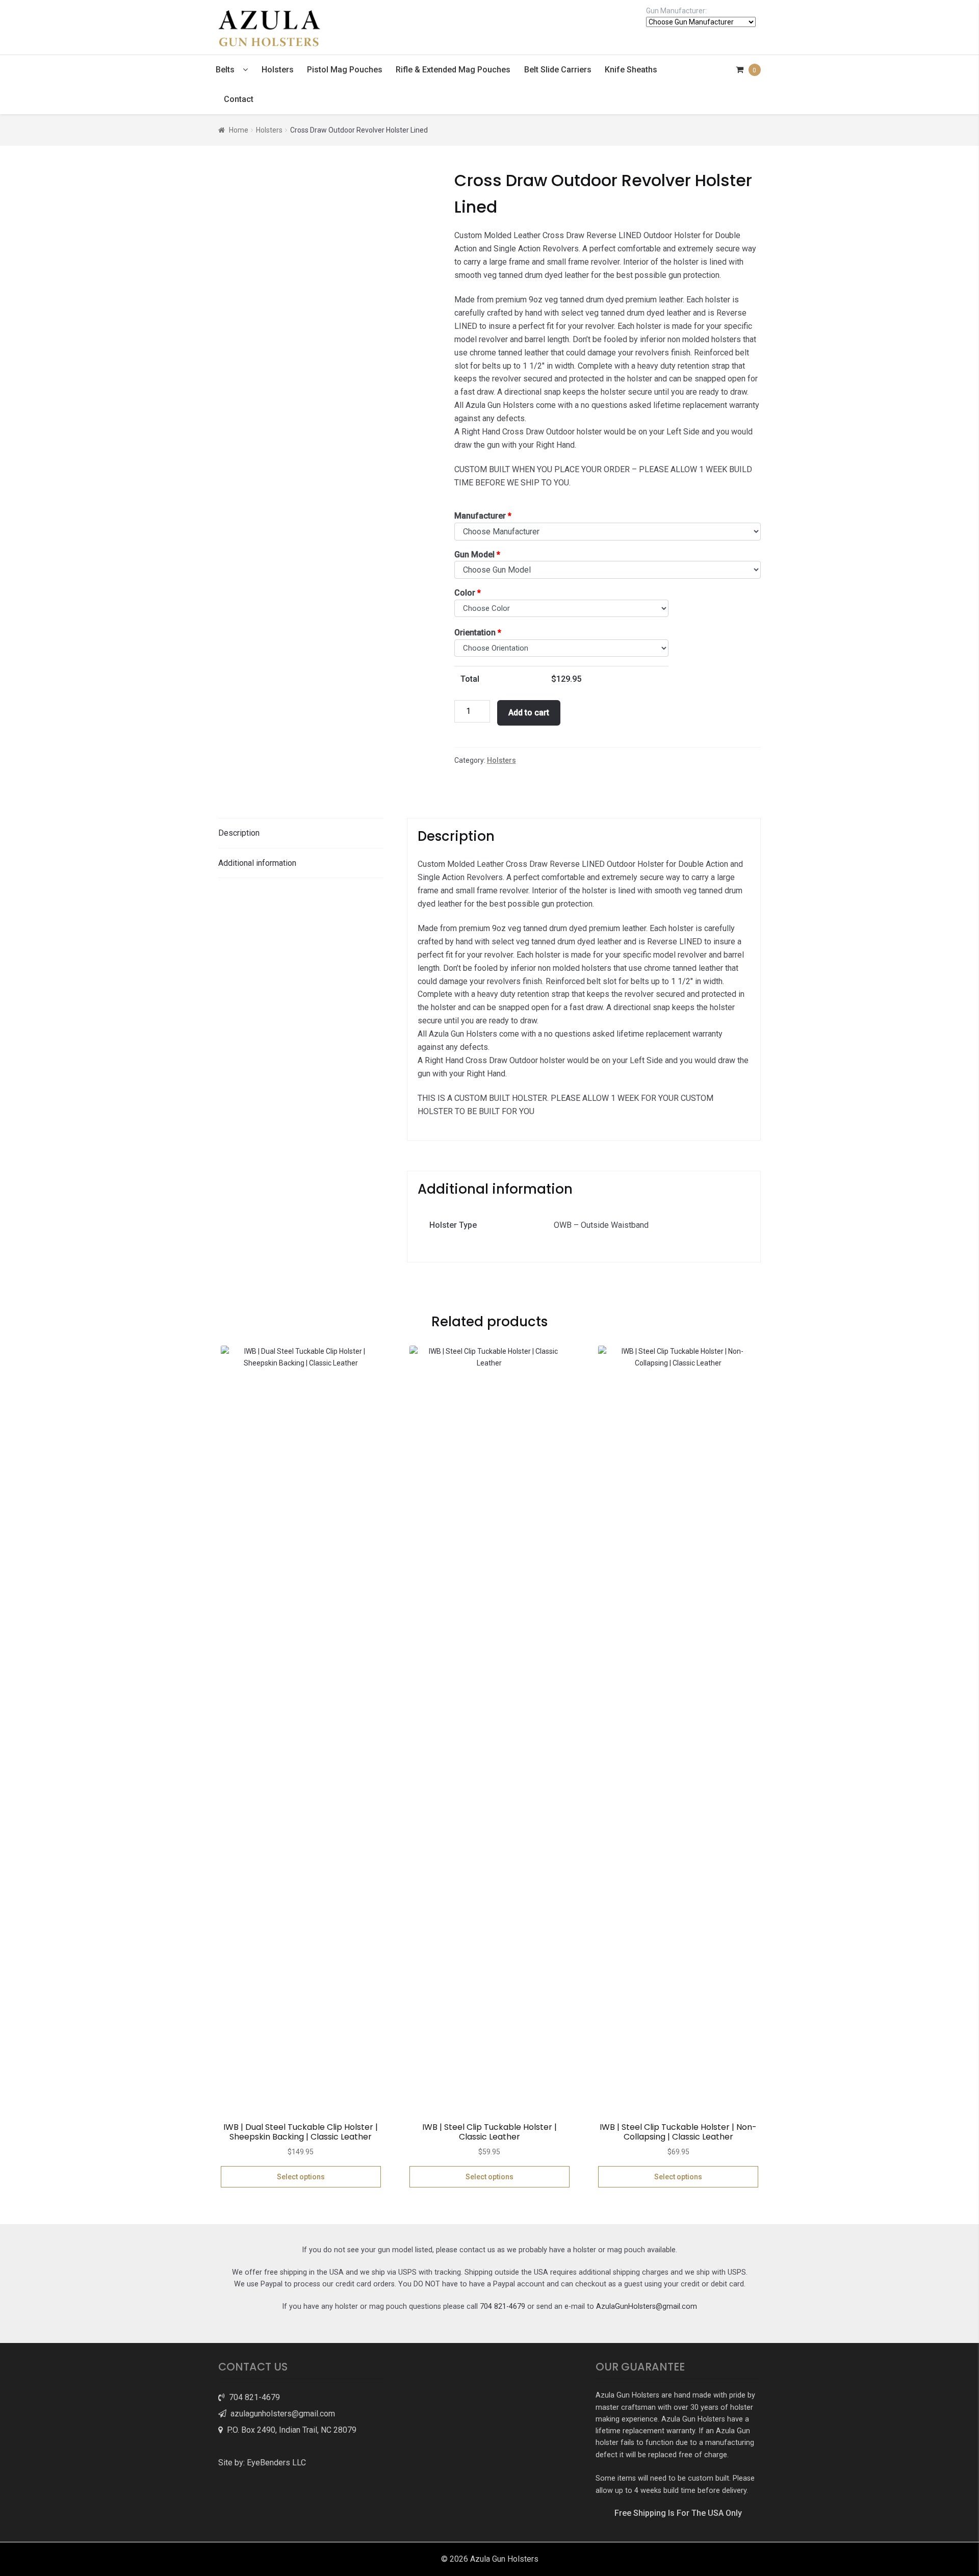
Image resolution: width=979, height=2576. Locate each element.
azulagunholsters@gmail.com (281, 2414)
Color (468, 593)
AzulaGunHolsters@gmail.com (647, 2307)
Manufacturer (483, 516)
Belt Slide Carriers (558, 70)
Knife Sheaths (631, 70)
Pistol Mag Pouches (345, 70)
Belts (225, 70)
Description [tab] (239, 833)
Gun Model (477, 555)
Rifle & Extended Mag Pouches (453, 70)
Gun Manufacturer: (676, 11)
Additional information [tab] (257, 863)
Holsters (278, 70)
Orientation (478, 633)
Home (239, 130)
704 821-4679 (503, 2307)
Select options (301, 2177)
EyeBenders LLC (276, 2463)
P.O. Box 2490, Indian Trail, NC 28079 (290, 2430)
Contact (239, 99)
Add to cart (529, 713)
